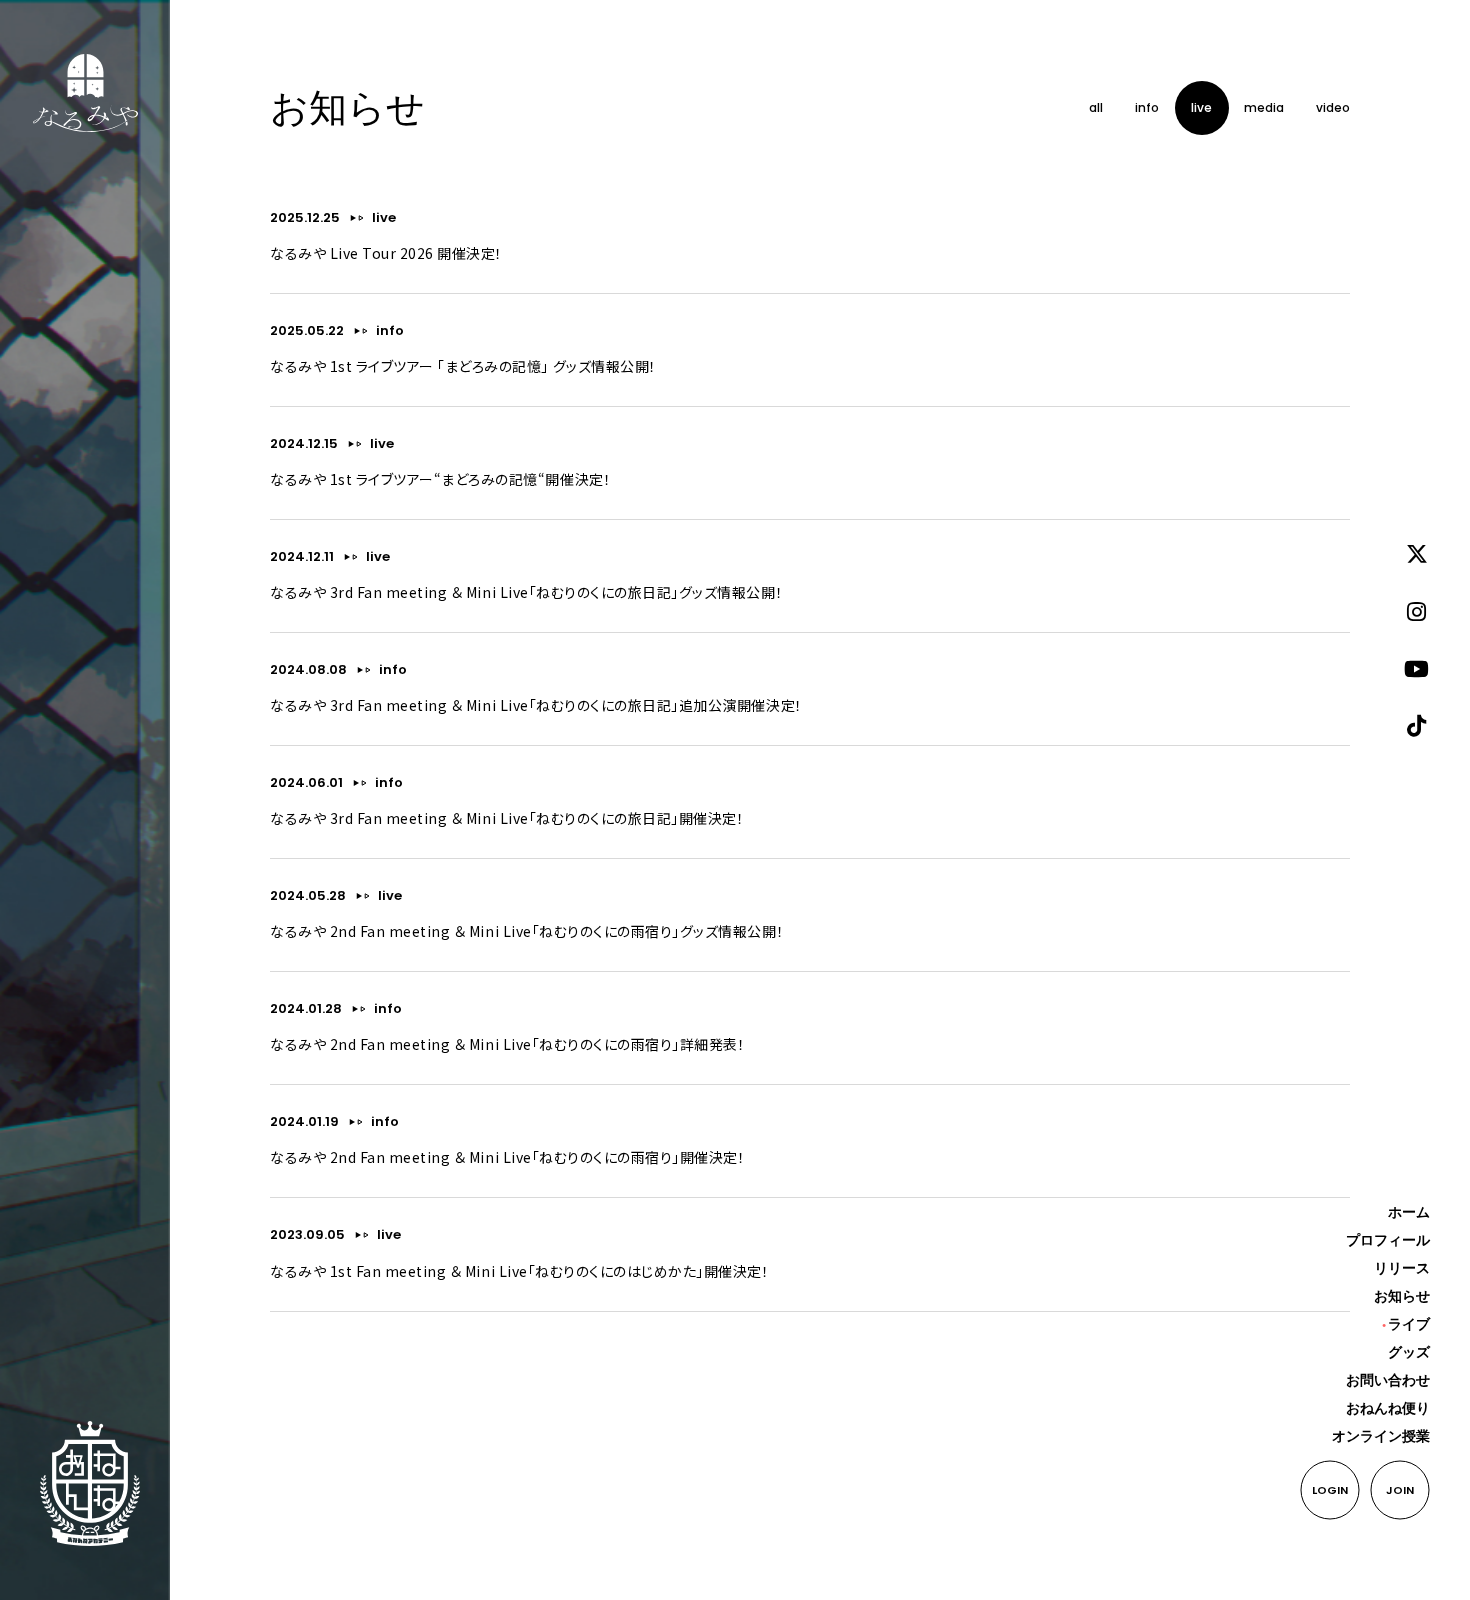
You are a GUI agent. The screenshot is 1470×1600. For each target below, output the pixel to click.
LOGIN (1330, 1490)
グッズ (1409, 1352)
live (384, 217)
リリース (1402, 1268)
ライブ (1409, 1324)
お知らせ (1402, 1296)
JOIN (1400, 1490)
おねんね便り (1388, 1408)
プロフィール (1388, 1240)
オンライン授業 (1381, 1436)
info (390, 330)
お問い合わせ (1388, 1380)
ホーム (1409, 1212)
